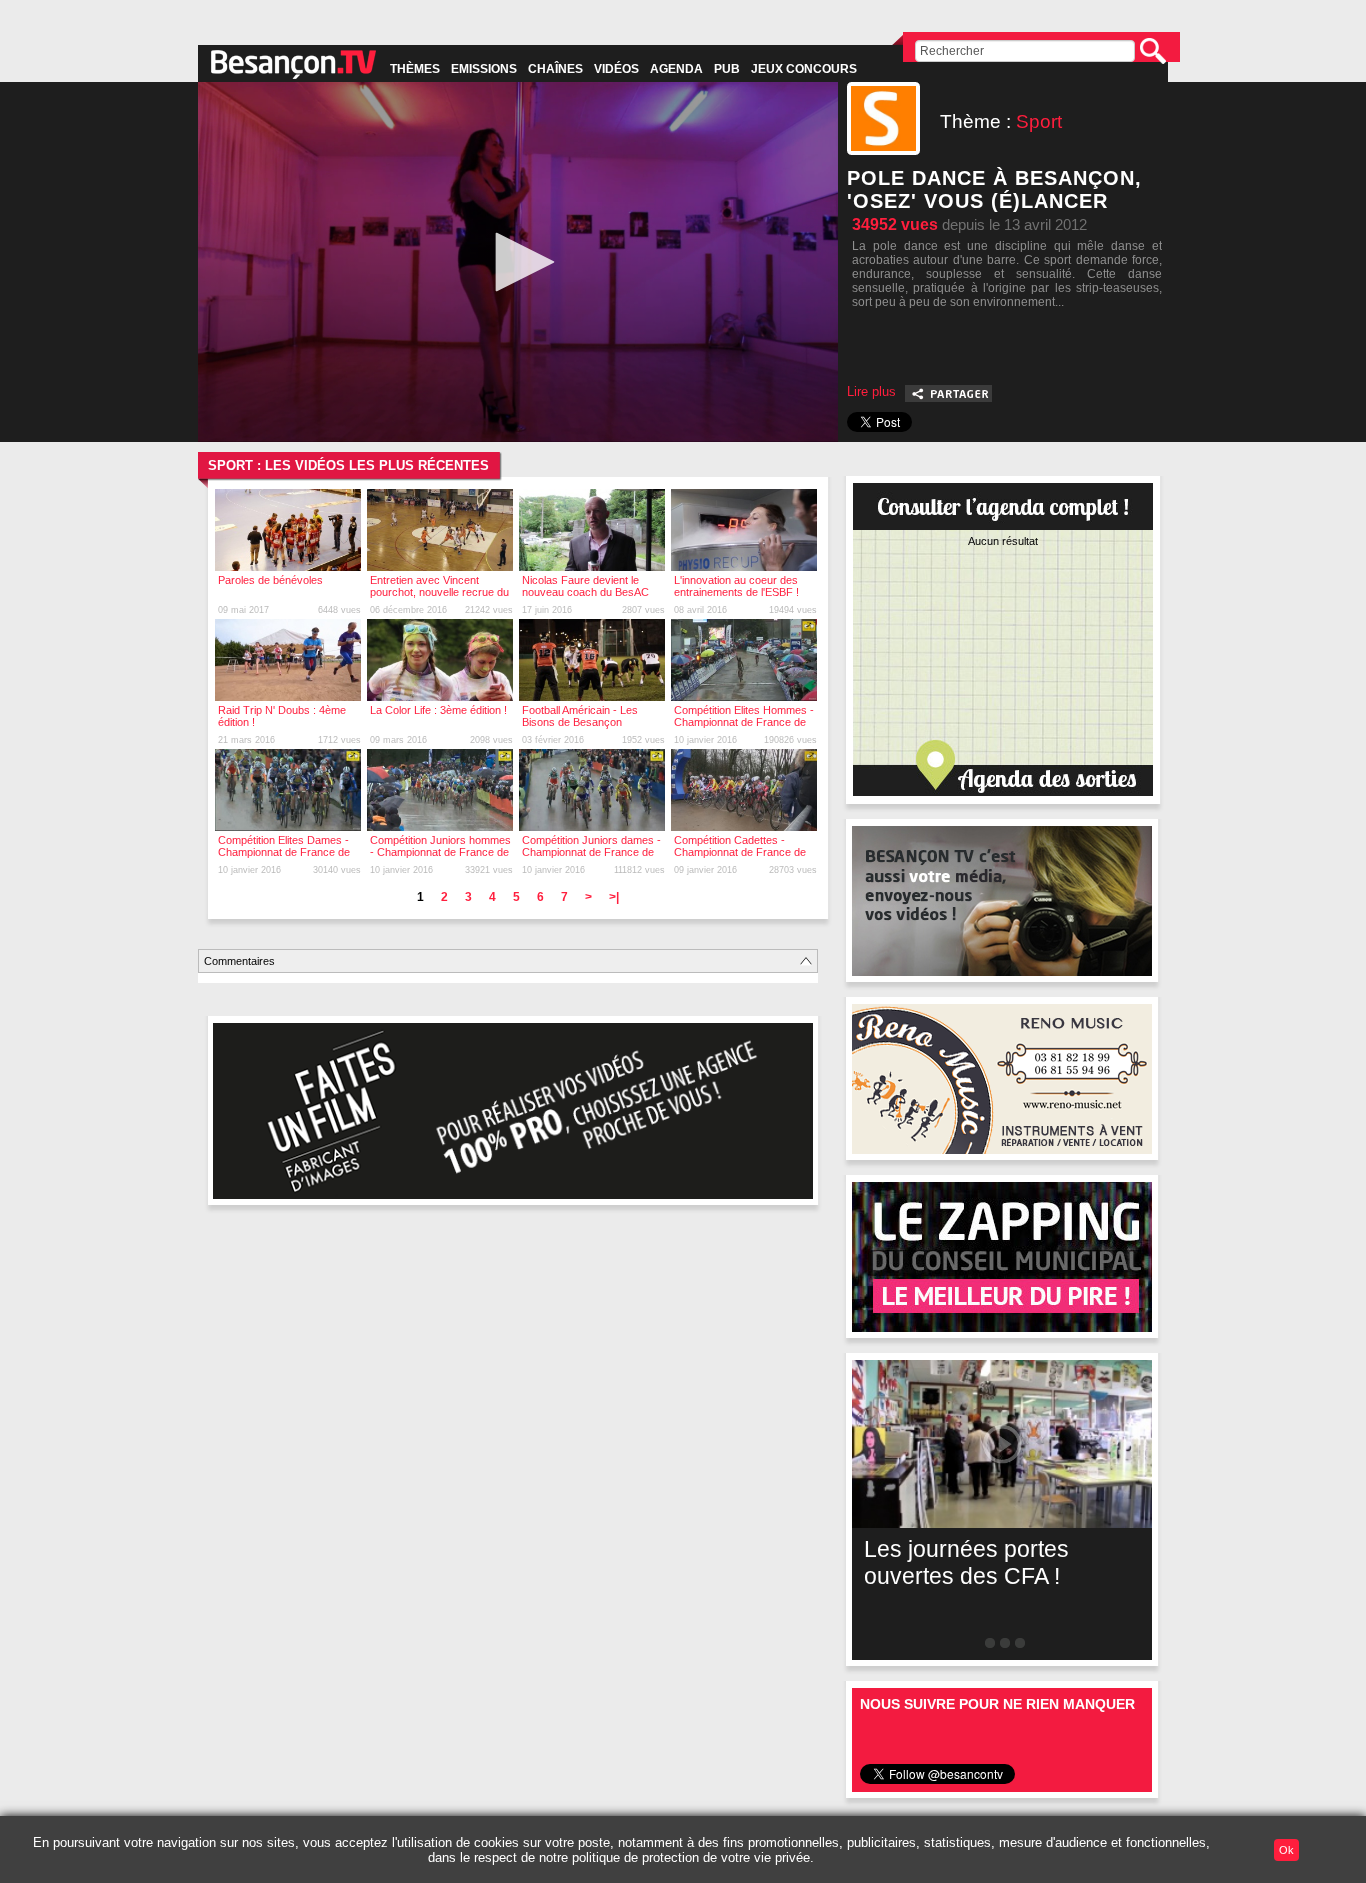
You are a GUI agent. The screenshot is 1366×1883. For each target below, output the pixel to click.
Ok (1286, 1850)
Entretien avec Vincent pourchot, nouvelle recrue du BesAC (439, 592)
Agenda (676, 69)
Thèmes (415, 69)
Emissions (484, 69)
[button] (518, 262)
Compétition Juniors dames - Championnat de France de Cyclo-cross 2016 (591, 852)
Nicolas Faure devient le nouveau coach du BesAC (585, 586)
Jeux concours (804, 69)
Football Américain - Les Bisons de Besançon (580, 716)
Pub (727, 69)
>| (614, 897)
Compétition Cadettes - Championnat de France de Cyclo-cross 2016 (740, 852)
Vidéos (616, 69)
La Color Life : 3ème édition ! (438, 710)
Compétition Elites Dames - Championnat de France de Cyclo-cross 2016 (284, 852)
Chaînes (555, 69)
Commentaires (239, 961)
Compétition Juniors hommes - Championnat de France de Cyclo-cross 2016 (440, 852)
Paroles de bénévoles (270, 580)
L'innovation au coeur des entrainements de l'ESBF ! (736, 586)
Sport (1039, 121)
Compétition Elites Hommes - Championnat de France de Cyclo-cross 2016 (744, 722)
